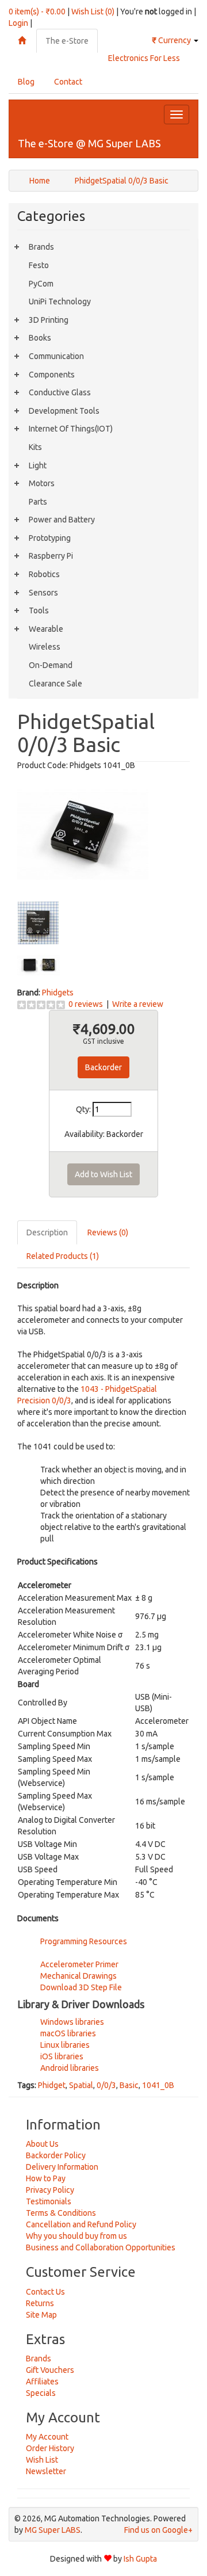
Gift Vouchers (50, 2370)
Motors (42, 483)
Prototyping (50, 538)
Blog (26, 82)
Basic (129, 2085)
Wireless (45, 647)
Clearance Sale (55, 684)
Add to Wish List (103, 1174)
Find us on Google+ (158, 2530)
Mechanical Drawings (78, 1976)
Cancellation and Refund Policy (81, 2224)
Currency (172, 40)
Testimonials (49, 2201)
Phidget (52, 2085)
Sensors (43, 593)
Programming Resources (84, 1941)
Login (18, 23)
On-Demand (51, 665)
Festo (39, 265)
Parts (38, 502)
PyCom (41, 284)
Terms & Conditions (61, 2213)
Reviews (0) (108, 1232)
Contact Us (45, 2292)
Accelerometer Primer (79, 1964)
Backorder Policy (56, 2155)
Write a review (138, 1004)
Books (40, 338)
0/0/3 (106, 2085)
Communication (56, 356)
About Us (42, 2144)
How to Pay (46, 2178)
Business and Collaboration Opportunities (101, 2247)
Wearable (46, 629)
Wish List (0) (93, 12)
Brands (41, 247)
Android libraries (70, 2068)
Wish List (42, 2460)
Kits (35, 447)
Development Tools (64, 411)
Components (52, 375)
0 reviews (86, 1004)
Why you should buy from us (76, 2236)
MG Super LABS (53, 2530)
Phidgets (58, 993)
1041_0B (158, 2085)
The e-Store (67, 41)
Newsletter (46, 2471)
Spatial (81, 2085)
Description (47, 1232)
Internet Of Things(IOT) (71, 429)
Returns (40, 2303)
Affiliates (42, 2382)
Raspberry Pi (51, 556)
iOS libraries (62, 2056)
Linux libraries (65, 2045)
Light (38, 465)
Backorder (103, 1067)
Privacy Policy (50, 2190)
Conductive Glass (60, 392)
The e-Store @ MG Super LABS (89, 143)
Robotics (44, 574)
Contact (68, 82)
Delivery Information (62, 2167)
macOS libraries (68, 2033)
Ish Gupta (140, 2559)
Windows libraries (72, 2022)
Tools (39, 610)
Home (40, 181)
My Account (47, 2437)
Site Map (41, 2315)
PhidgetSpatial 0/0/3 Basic (122, 181)
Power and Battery (62, 520)
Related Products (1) (63, 1256)
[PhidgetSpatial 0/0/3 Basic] (83, 835)
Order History (50, 2448)
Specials (41, 2393)
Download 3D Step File (81, 1987)
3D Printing (49, 320)
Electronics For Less (144, 58)
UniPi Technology (60, 302)
